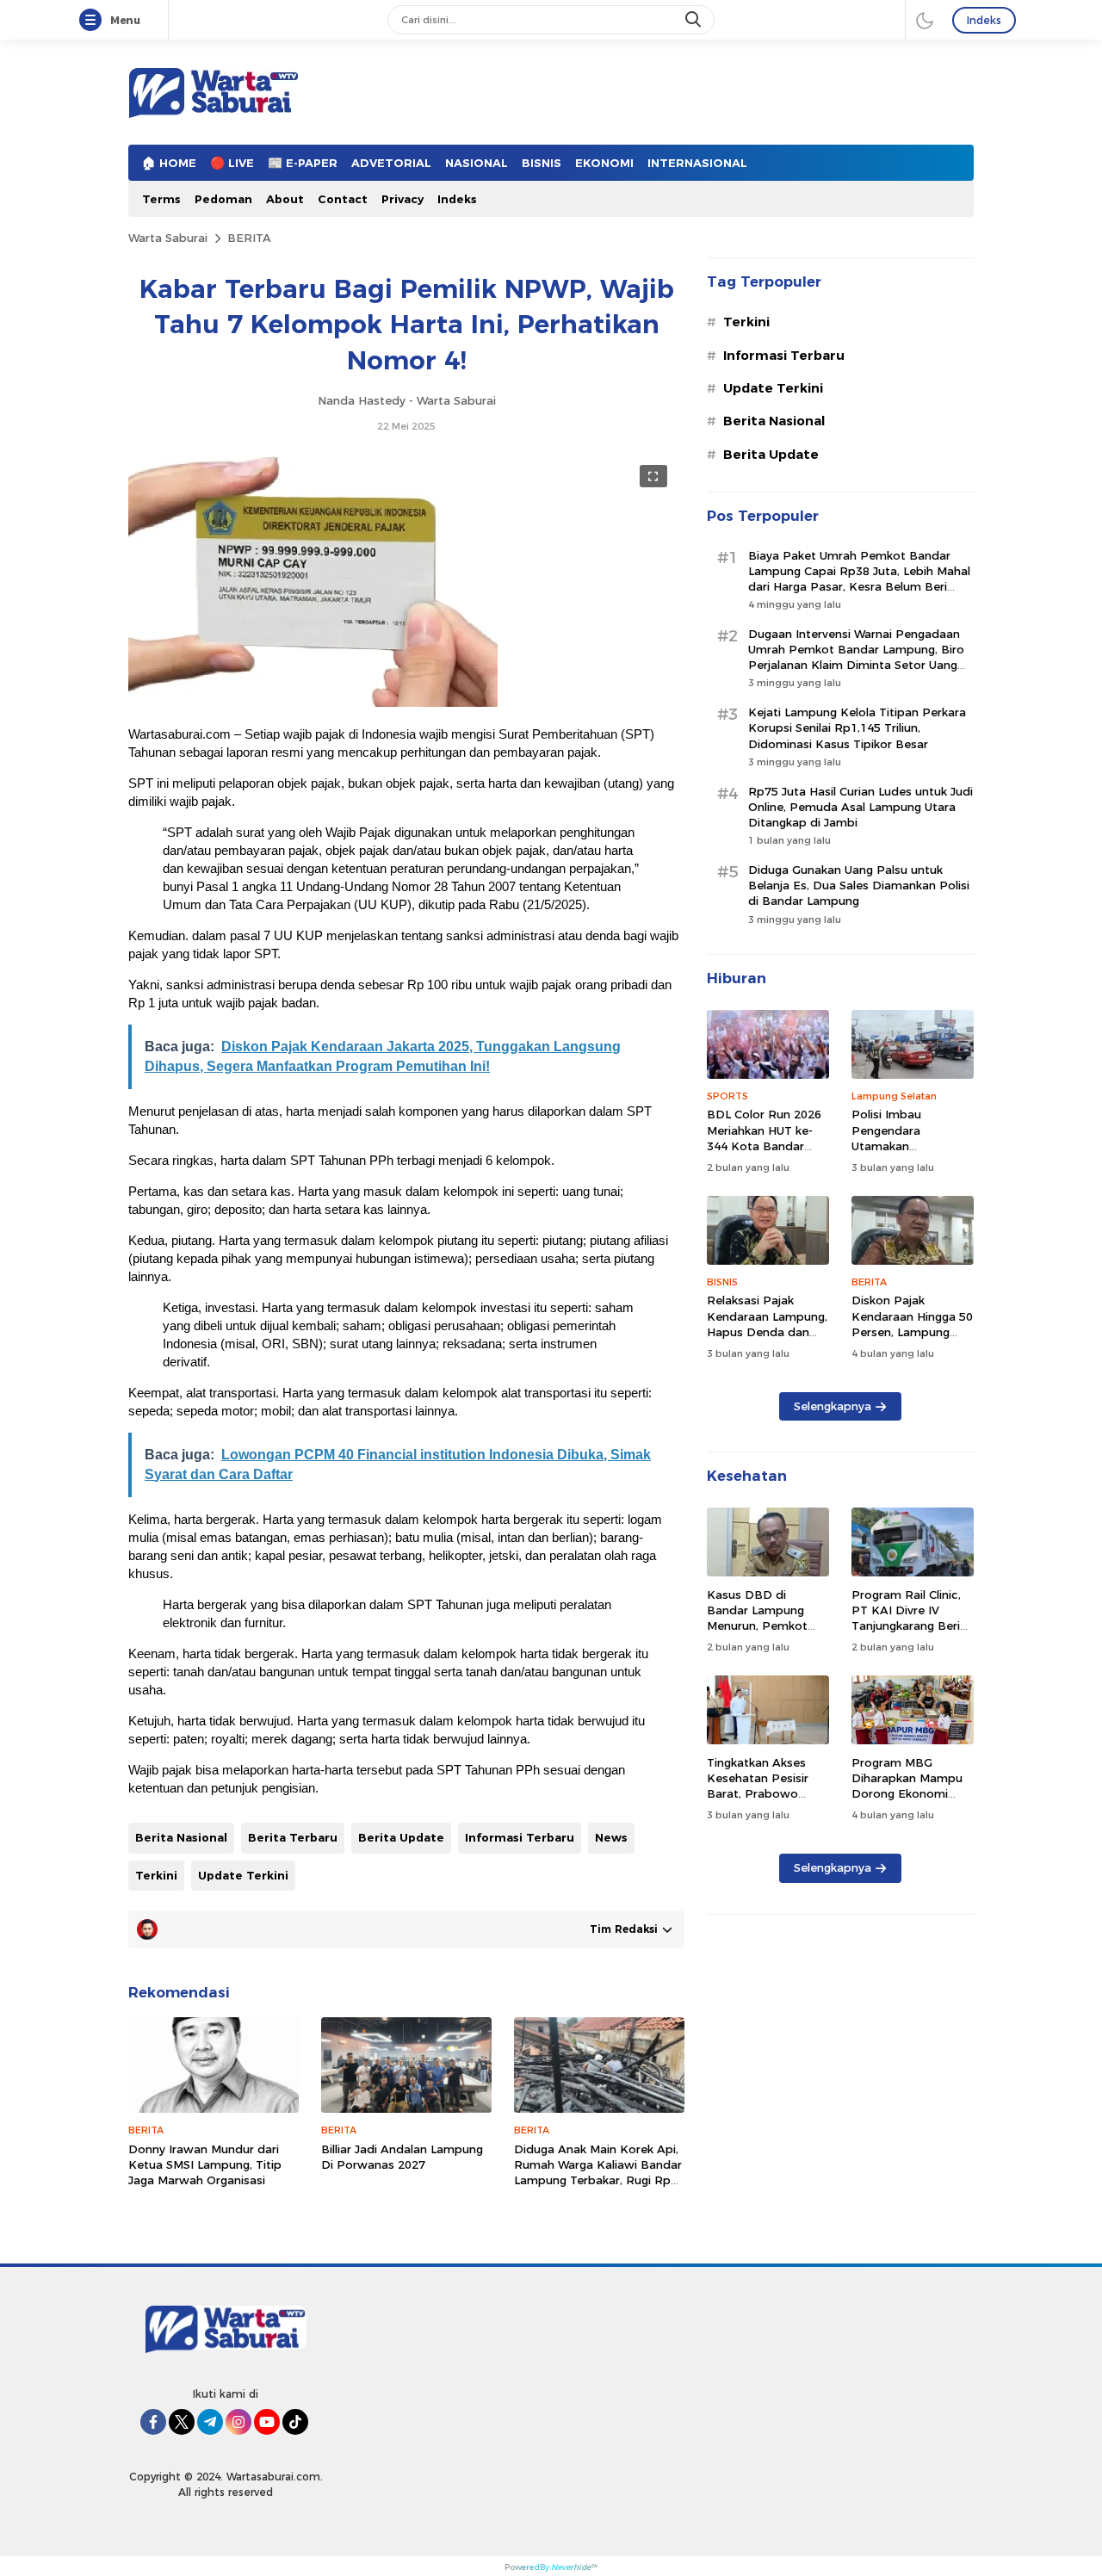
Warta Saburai (168, 238)
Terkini (156, 1875)
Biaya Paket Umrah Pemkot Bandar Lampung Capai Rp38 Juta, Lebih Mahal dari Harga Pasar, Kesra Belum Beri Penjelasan (859, 579)
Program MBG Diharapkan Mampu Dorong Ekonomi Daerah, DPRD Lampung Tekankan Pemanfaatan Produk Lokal (913, 1809)
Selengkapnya (833, 1406)
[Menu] (94, 21)
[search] (695, 20)
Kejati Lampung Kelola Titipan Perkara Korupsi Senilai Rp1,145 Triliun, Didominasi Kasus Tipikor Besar (857, 728)
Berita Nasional (181, 1837)
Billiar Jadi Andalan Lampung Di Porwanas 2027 (402, 2157)
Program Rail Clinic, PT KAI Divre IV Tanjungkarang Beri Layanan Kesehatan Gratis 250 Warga (907, 1626)
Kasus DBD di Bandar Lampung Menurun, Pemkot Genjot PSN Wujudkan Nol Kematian (757, 1634)
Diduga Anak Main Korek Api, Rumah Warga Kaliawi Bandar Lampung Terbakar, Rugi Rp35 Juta (599, 2173)
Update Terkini (243, 1875)
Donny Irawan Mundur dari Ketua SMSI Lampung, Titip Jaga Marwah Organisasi (205, 2164)
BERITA (249, 238)
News (611, 1837)
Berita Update (401, 1837)
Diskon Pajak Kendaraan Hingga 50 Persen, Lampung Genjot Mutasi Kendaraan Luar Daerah (912, 1339)
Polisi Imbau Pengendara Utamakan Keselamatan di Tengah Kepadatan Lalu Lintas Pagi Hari (908, 1153)
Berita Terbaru (293, 1837)
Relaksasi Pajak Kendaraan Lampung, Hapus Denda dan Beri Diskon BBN (767, 1324)
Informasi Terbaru (520, 1837)
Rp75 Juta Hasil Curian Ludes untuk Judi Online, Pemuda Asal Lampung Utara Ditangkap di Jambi (861, 807)
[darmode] (925, 20)
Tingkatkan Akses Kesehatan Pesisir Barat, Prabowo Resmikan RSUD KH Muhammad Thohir (763, 1794)
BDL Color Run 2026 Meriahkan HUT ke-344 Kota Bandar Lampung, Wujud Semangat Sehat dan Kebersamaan (766, 1153)
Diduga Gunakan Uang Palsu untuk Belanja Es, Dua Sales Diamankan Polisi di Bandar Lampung (859, 885)
